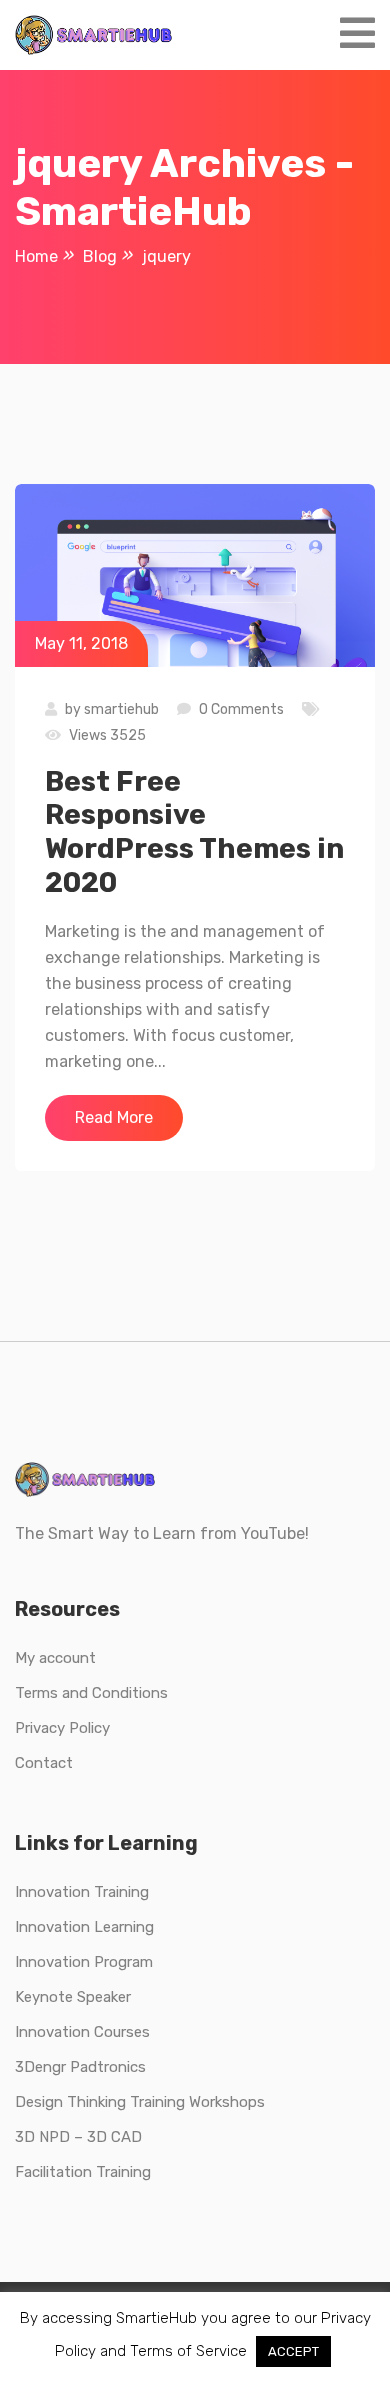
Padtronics (106, 2067)
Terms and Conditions (91, 1693)
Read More (114, 1117)
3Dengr (40, 2067)
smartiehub (121, 709)
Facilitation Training (83, 2172)
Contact (44, 1763)
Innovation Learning (84, 1927)
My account (55, 1658)
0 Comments (241, 709)
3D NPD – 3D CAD (78, 2137)
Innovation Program (84, 1962)
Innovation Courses (82, 2032)
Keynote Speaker (73, 1997)
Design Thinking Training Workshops (140, 2102)
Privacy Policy (62, 1728)
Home (36, 256)
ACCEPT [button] (293, 2351)
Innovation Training (82, 1892)
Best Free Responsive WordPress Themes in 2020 (194, 832)
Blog (100, 256)
